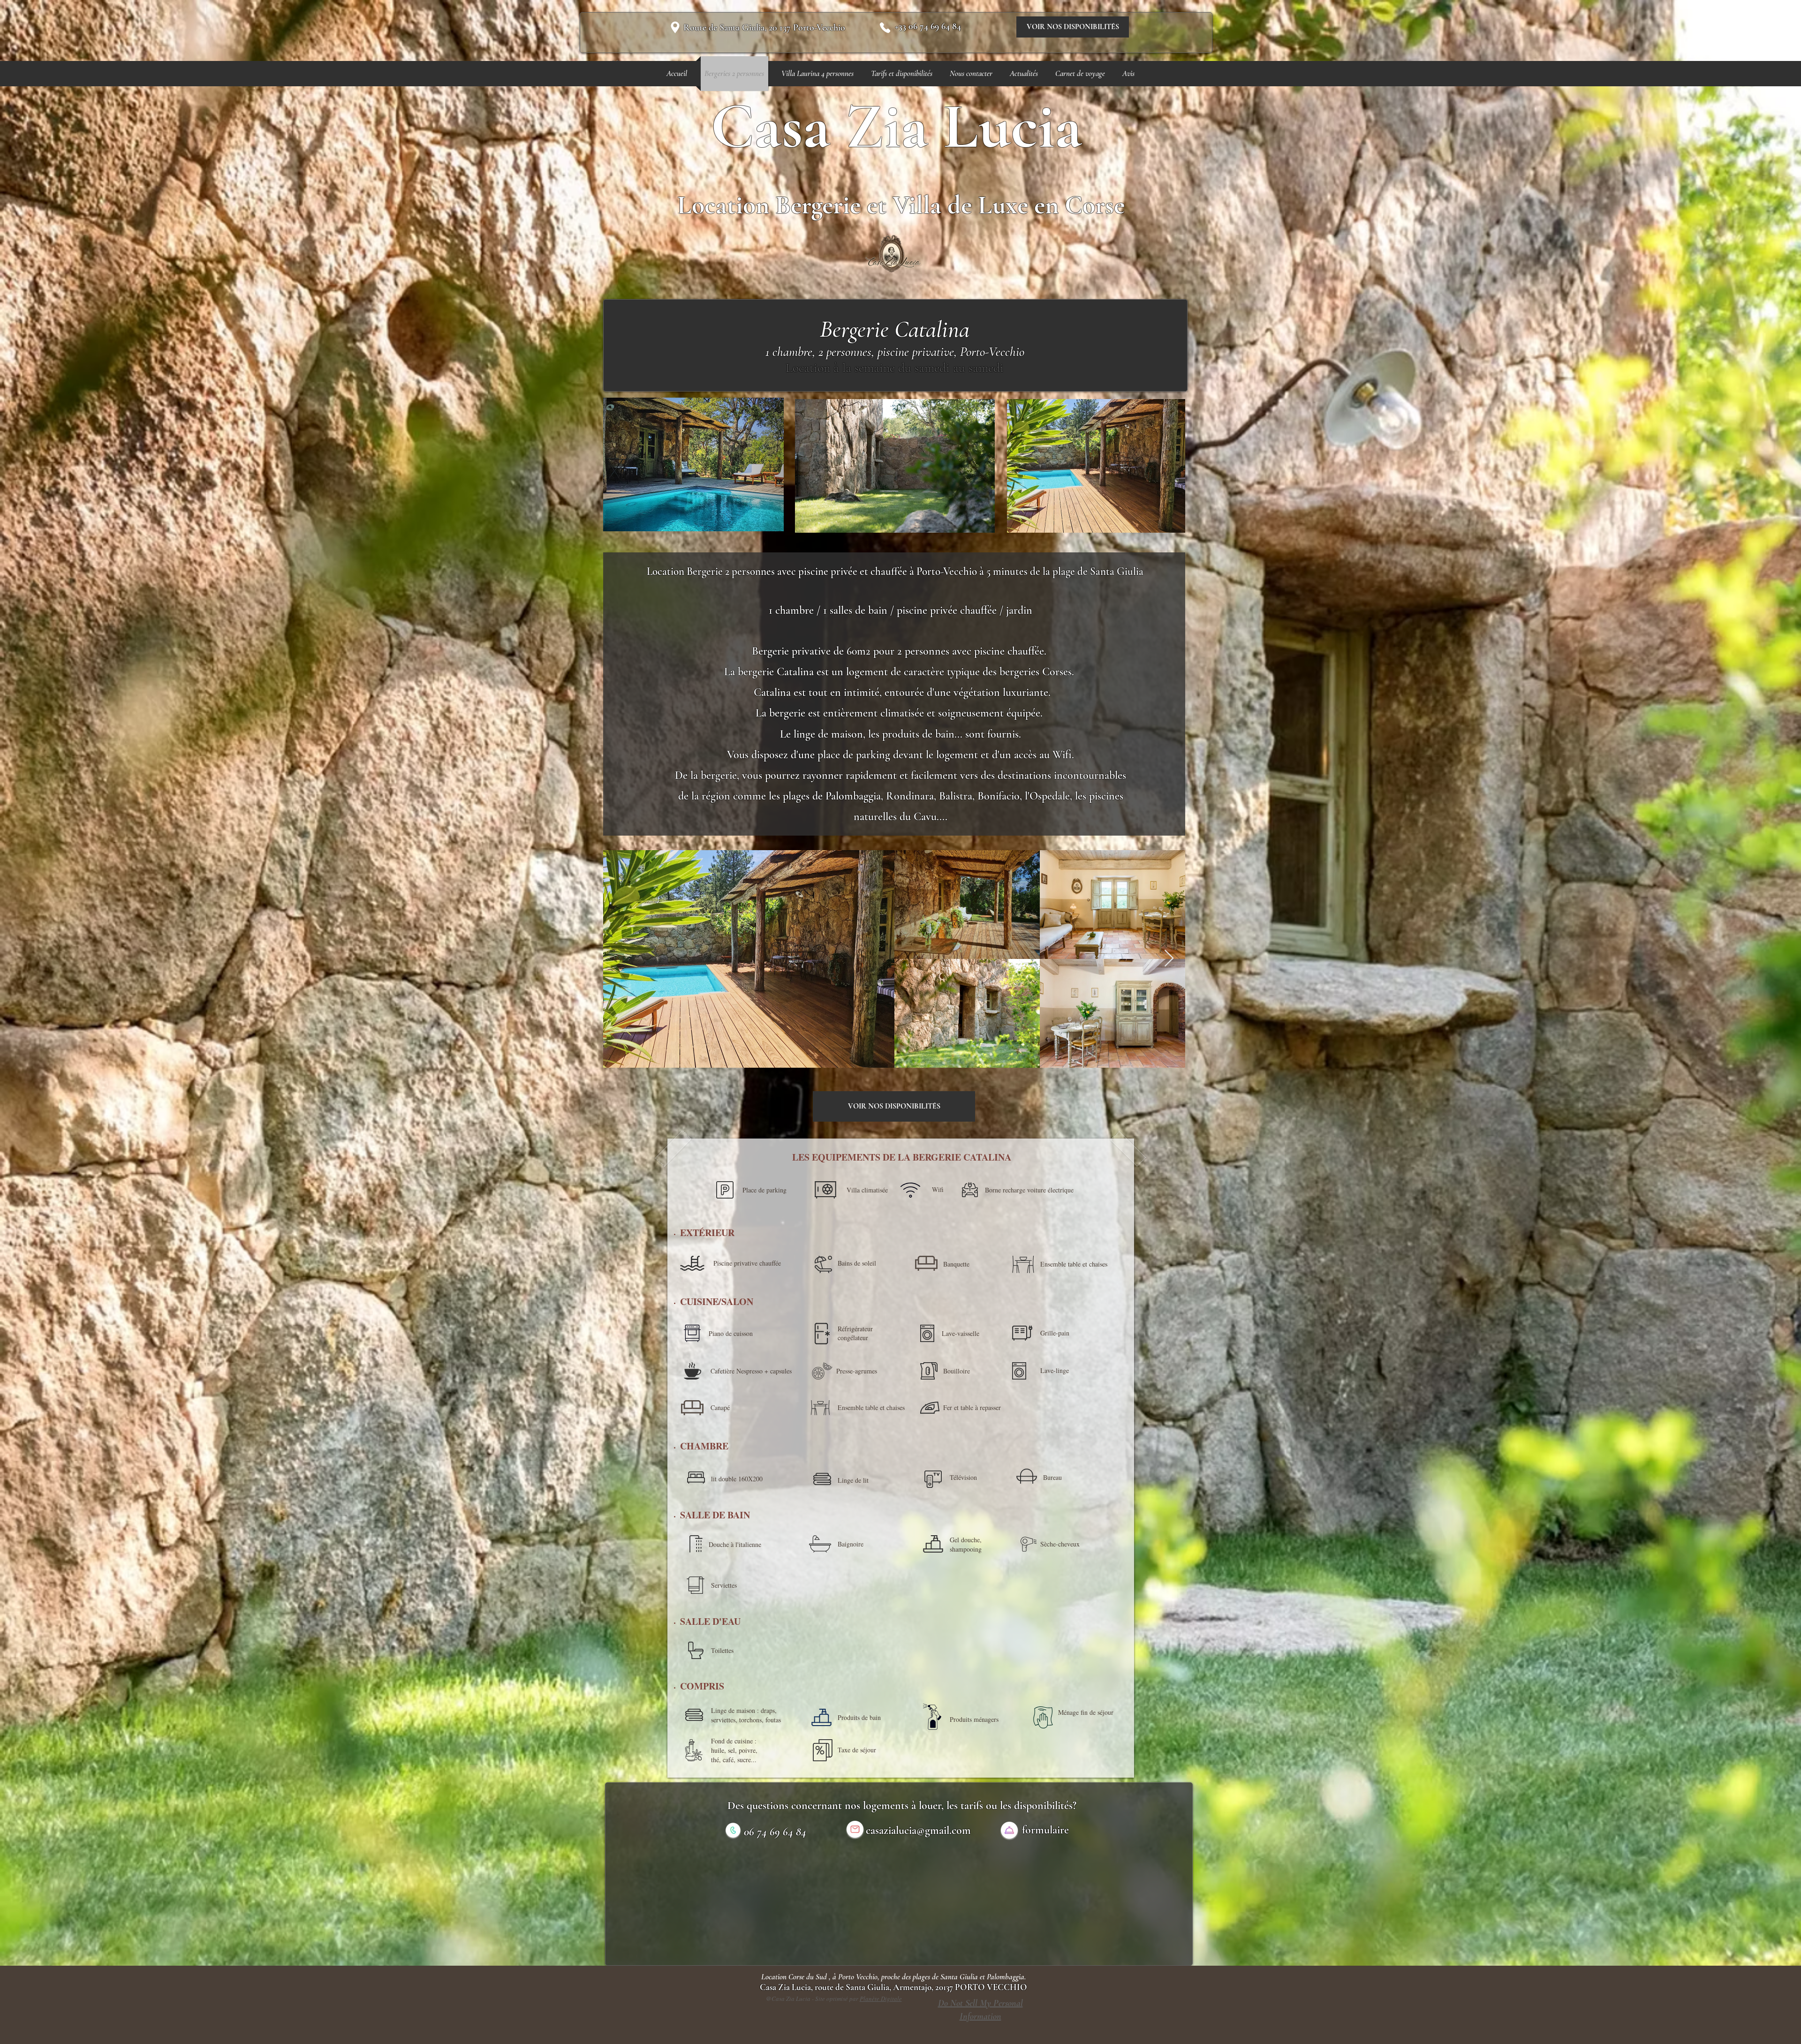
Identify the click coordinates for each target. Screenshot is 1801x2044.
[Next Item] (1169, 959)
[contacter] (1009, 1830)
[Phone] (885, 28)
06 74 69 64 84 (775, 1832)
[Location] (675, 27)
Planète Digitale (881, 1999)
